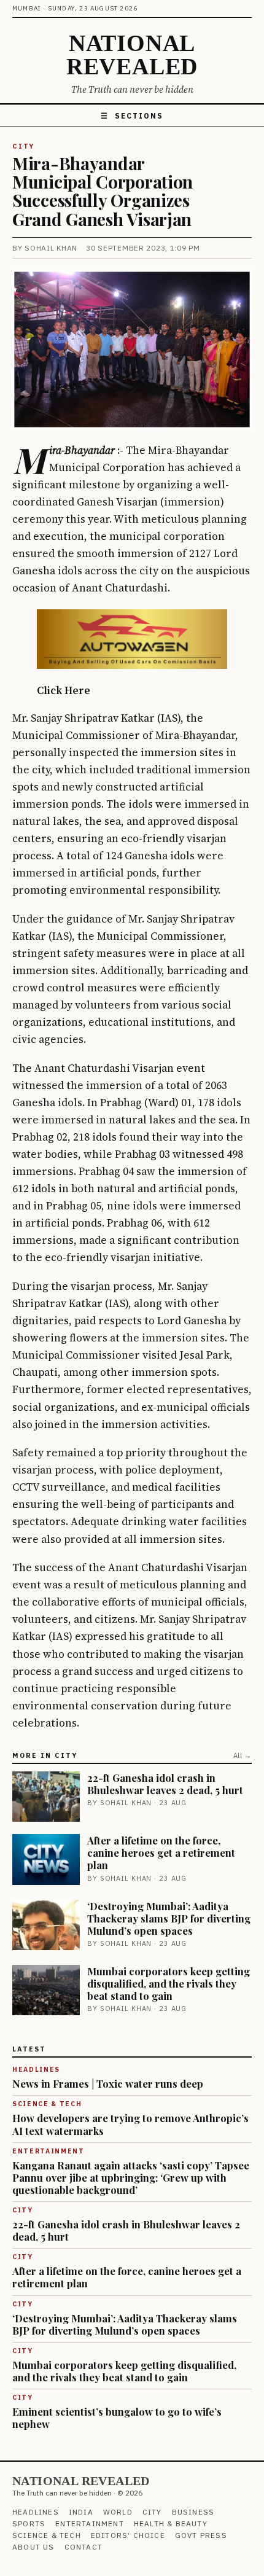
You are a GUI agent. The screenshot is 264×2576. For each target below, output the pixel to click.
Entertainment (90, 2523)
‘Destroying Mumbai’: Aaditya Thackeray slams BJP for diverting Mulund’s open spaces (169, 1918)
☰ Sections (132, 116)
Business (193, 2512)
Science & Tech (47, 2535)
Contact (83, 2547)
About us (33, 2547)
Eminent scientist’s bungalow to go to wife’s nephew (117, 2418)
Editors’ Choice (128, 2535)
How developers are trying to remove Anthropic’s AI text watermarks (130, 2124)
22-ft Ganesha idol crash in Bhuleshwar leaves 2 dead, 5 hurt (165, 1784)
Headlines (36, 2512)
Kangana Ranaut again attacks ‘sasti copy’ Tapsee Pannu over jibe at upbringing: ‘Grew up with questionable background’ (131, 2177)
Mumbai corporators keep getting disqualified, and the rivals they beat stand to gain (169, 1983)
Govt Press (201, 2535)
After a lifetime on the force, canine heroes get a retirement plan (161, 1852)
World (118, 2512)
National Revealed (132, 55)
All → (243, 1755)
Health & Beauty (171, 2523)
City (23, 146)
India (81, 2512)
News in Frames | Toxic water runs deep (108, 2083)
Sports (29, 2523)
